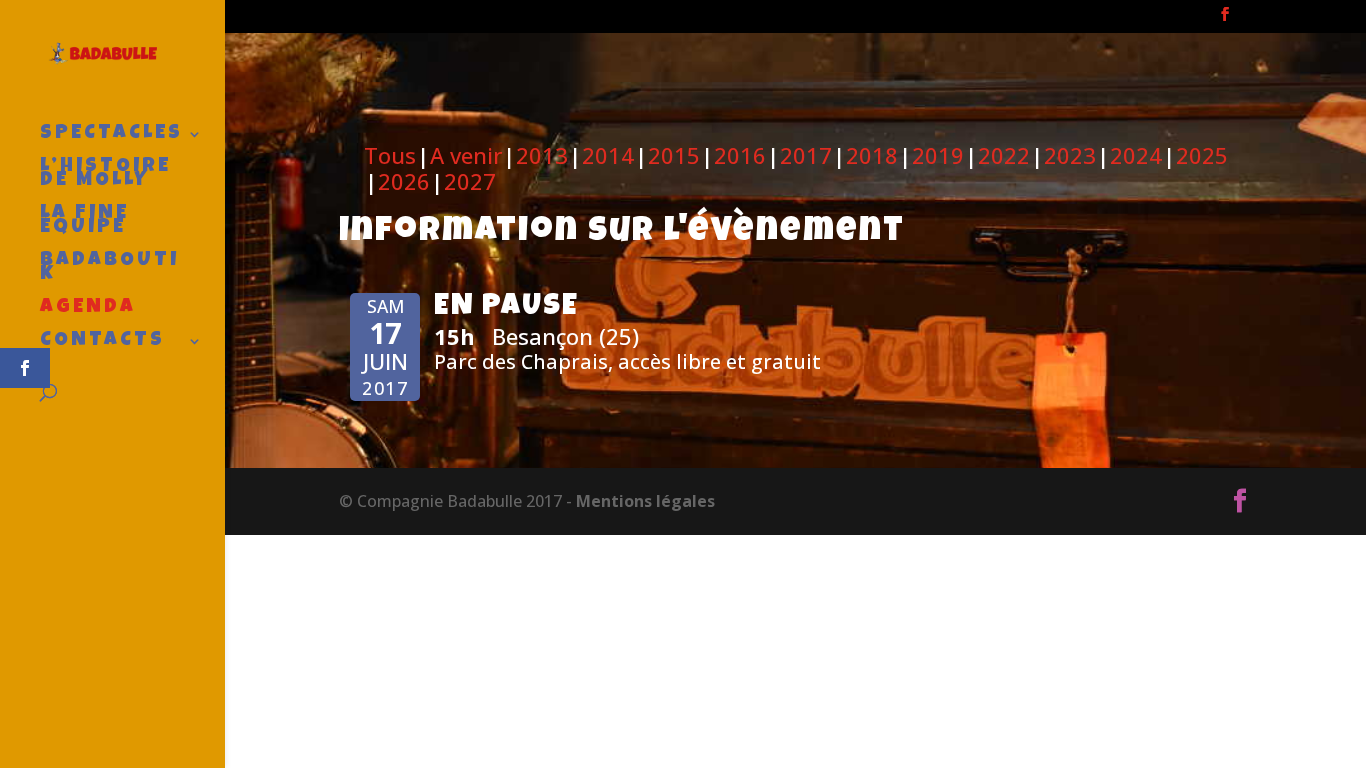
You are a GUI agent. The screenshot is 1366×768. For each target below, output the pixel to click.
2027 (470, 181)
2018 (872, 155)
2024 (1136, 155)
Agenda (88, 309)
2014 (608, 155)
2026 (404, 181)
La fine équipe (84, 222)
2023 (1070, 155)
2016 (740, 155)
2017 (806, 155)
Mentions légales (645, 501)
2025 (1202, 155)
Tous (390, 155)
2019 (938, 155)
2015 (674, 155)
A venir (466, 155)
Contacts (102, 342)
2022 (1004, 155)
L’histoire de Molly (105, 175)
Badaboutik (109, 269)
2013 (542, 155)
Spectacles (111, 135)
